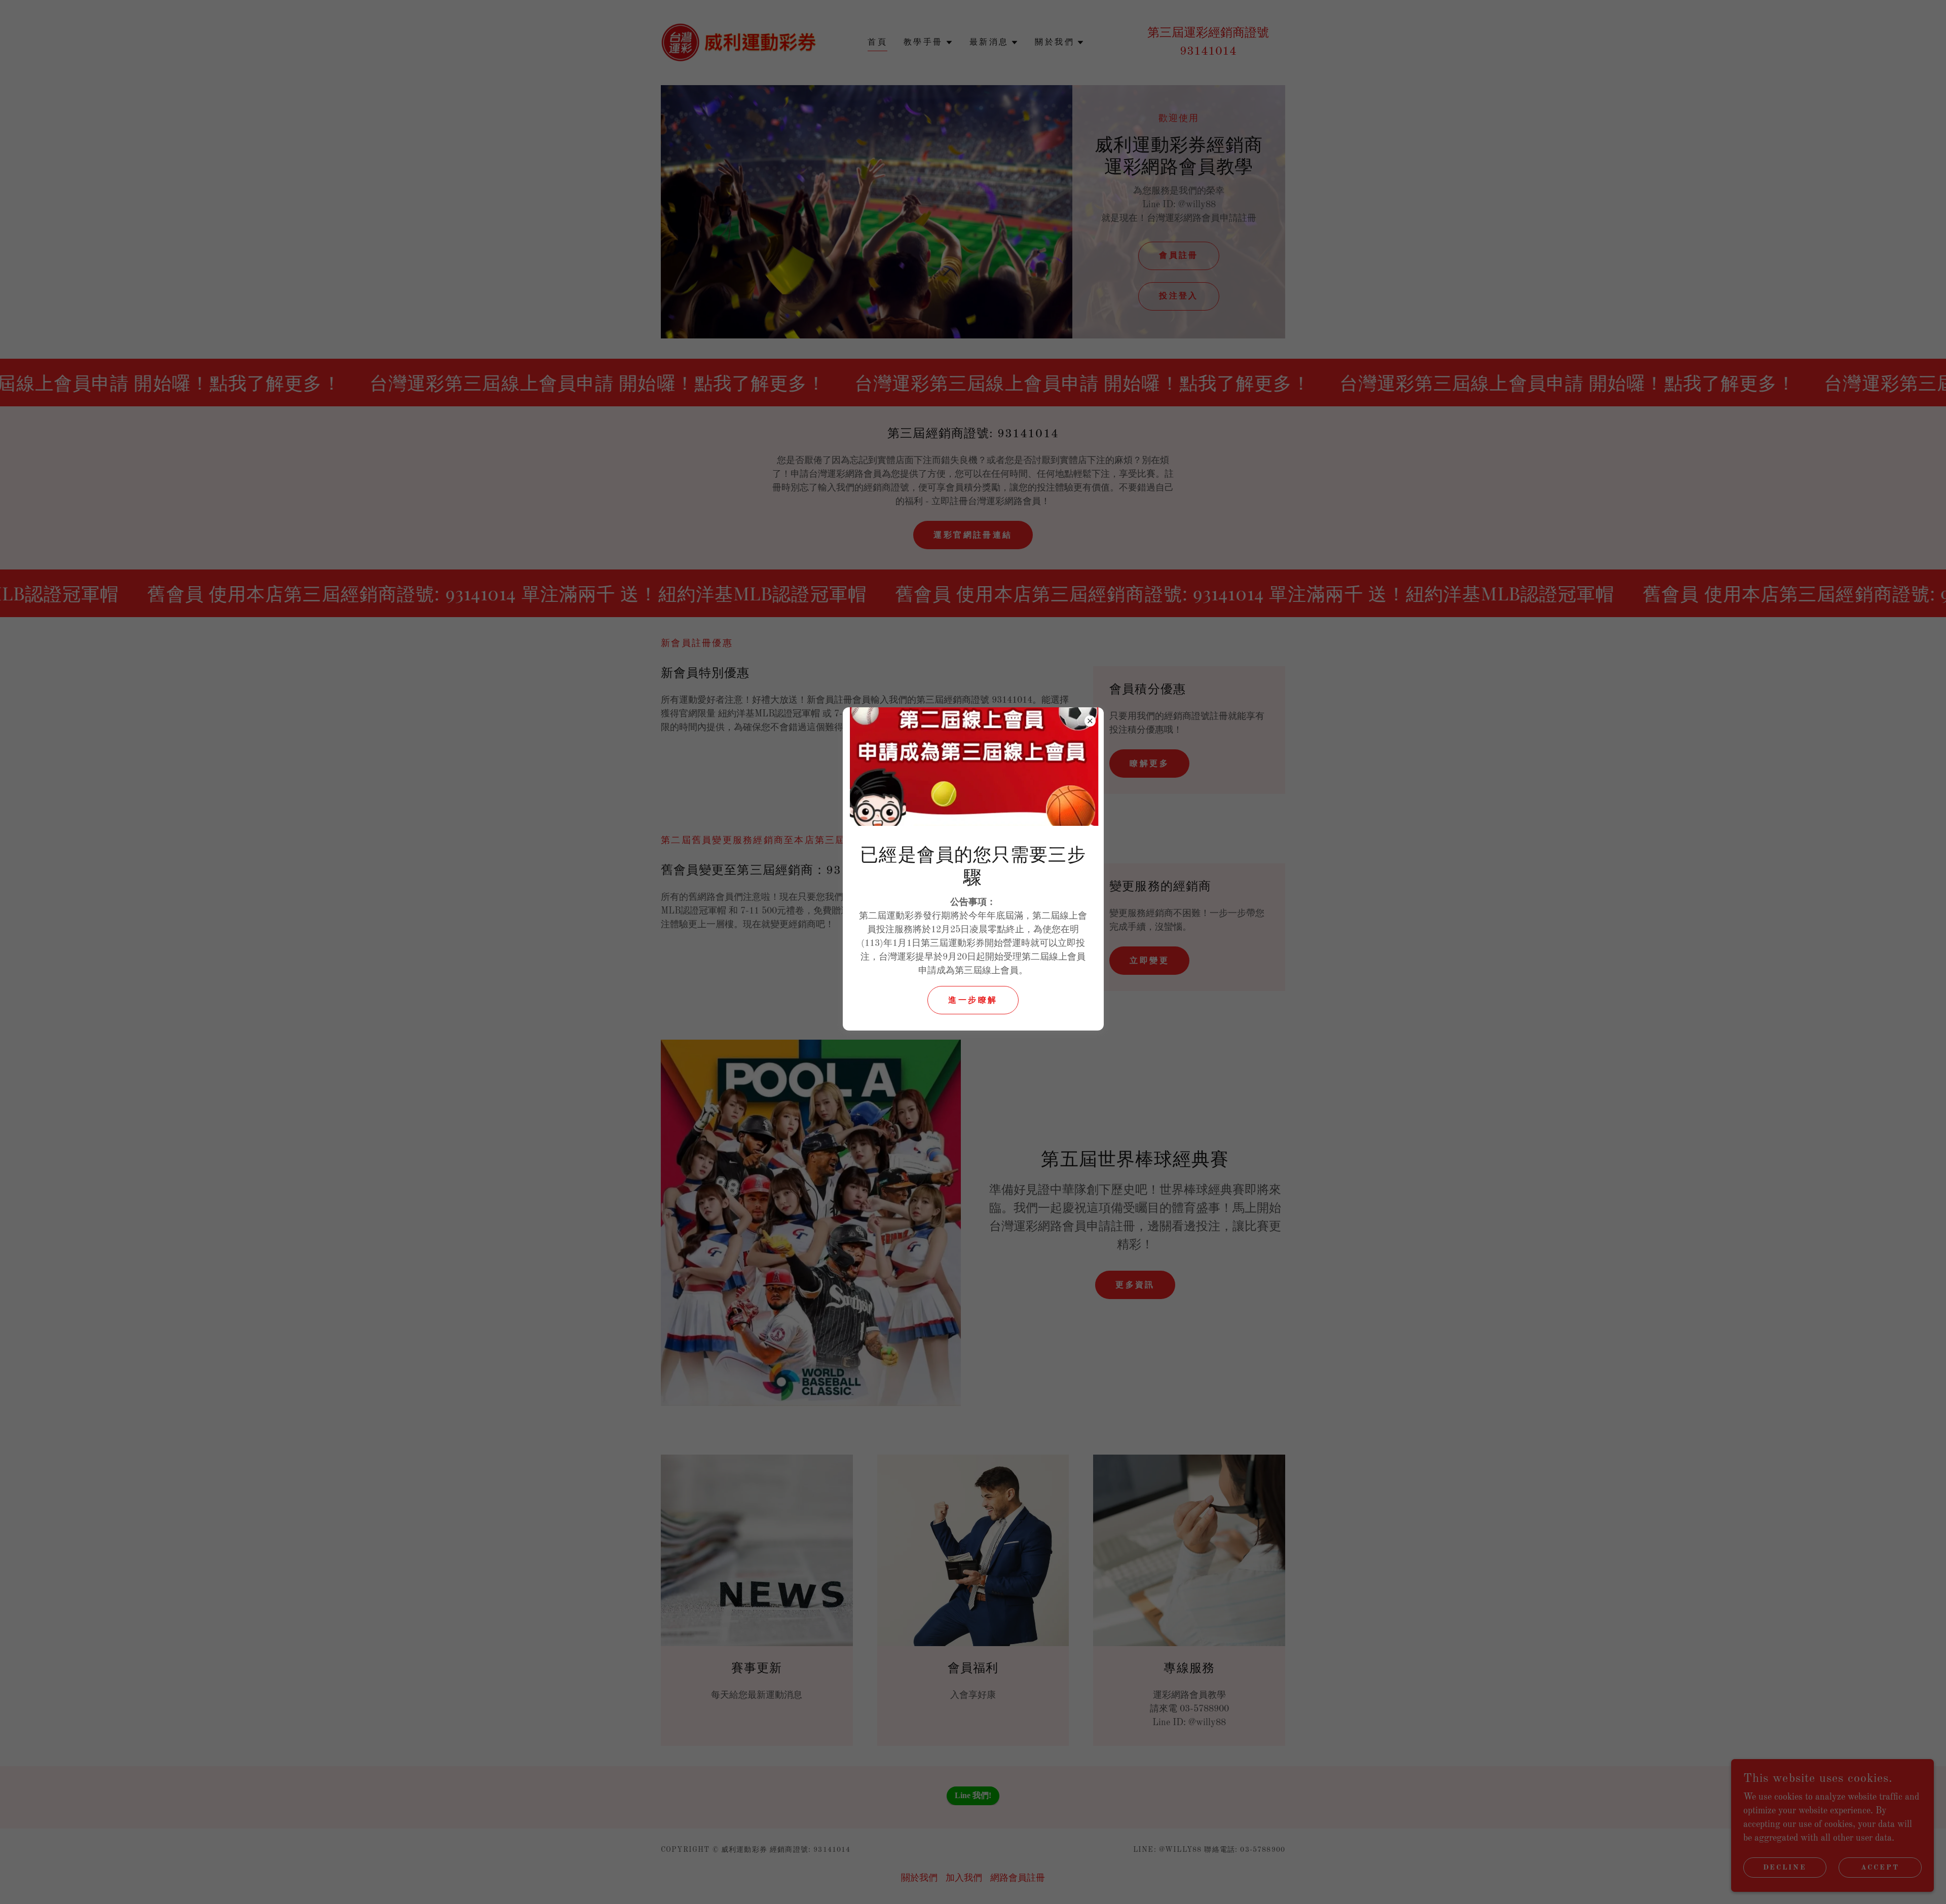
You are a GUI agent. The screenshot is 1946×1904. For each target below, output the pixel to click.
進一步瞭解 (973, 1001)
